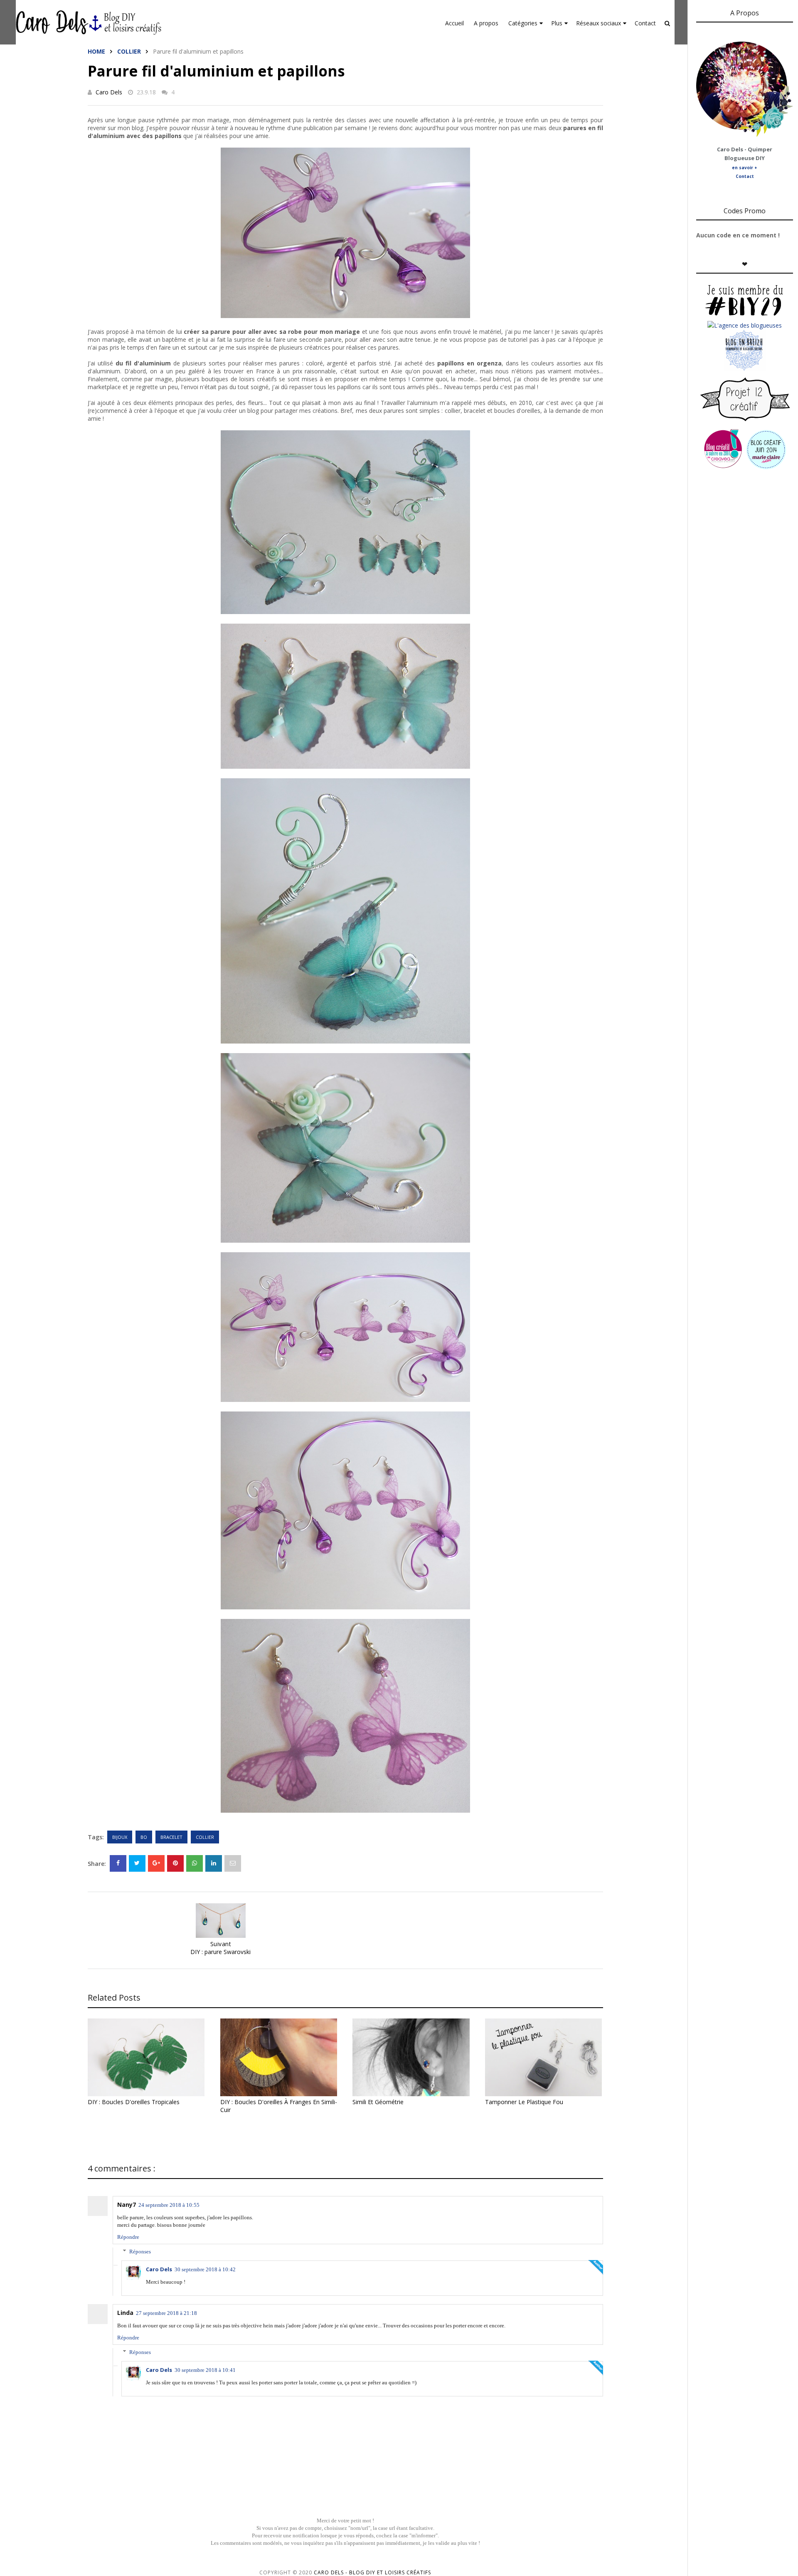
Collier (129, 51)
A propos (486, 23)
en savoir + (745, 168)
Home (96, 51)
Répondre (128, 2237)
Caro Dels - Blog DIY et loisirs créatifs (372, 2572)
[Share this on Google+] (156, 1863)
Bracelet (171, 1837)
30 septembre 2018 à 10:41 (205, 2370)
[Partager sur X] (137, 1863)
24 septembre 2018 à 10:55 (169, 2205)
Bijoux (120, 1837)
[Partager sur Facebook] (118, 1863)
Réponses (140, 2252)
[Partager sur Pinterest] (233, 1863)
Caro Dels (109, 92)
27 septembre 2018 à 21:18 (166, 2313)
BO (144, 1837)
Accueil (454, 23)
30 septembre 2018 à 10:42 (205, 2269)
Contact (645, 23)
